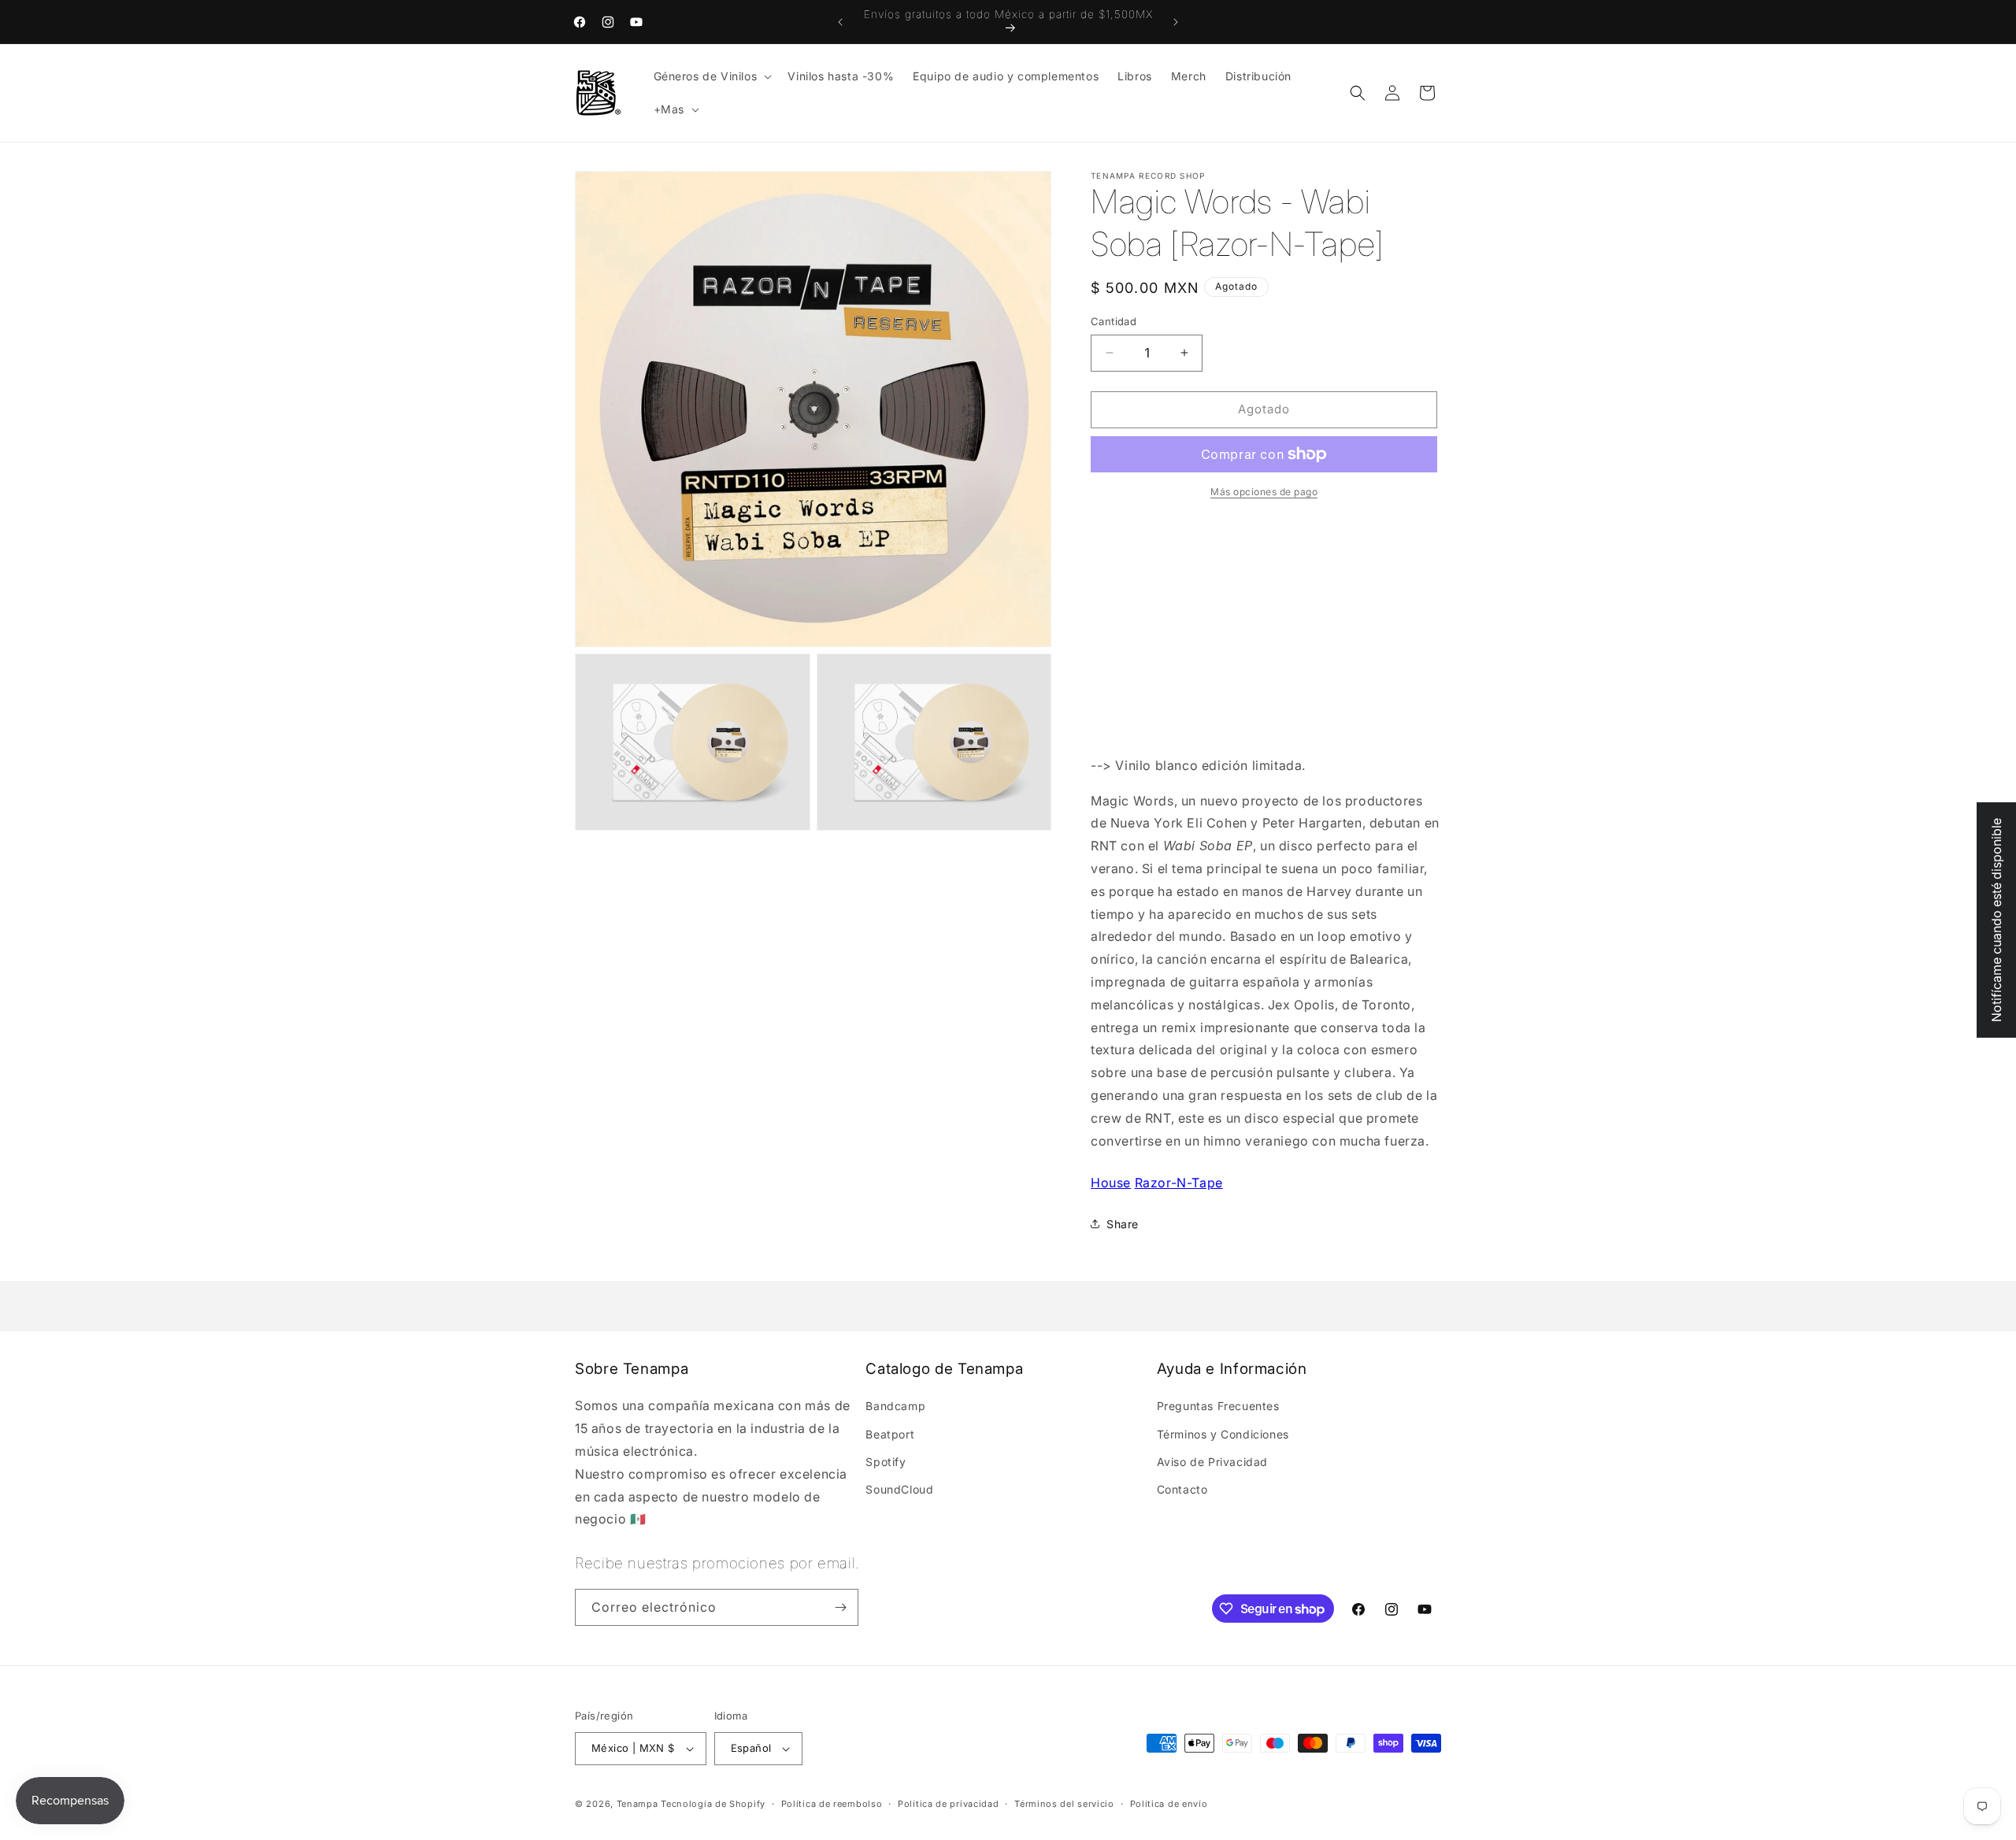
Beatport (890, 1434)
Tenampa (637, 1804)
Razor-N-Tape (1179, 1183)
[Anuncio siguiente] (1176, 22)
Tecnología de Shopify (713, 1804)
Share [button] (1123, 1224)
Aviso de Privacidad (1212, 1462)
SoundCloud (899, 1489)
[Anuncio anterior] (840, 22)
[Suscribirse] (840, 1607)
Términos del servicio (1064, 1804)
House (1111, 1183)
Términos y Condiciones (1223, 1434)
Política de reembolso (832, 1804)
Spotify (886, 1462)
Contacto (1182, 1489)
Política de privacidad (948, 1804)
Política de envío (1169, 1804)
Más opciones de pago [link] (1264, 492)
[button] (712, 76)
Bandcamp (895, 1406)
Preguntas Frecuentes (1218, 1406)
